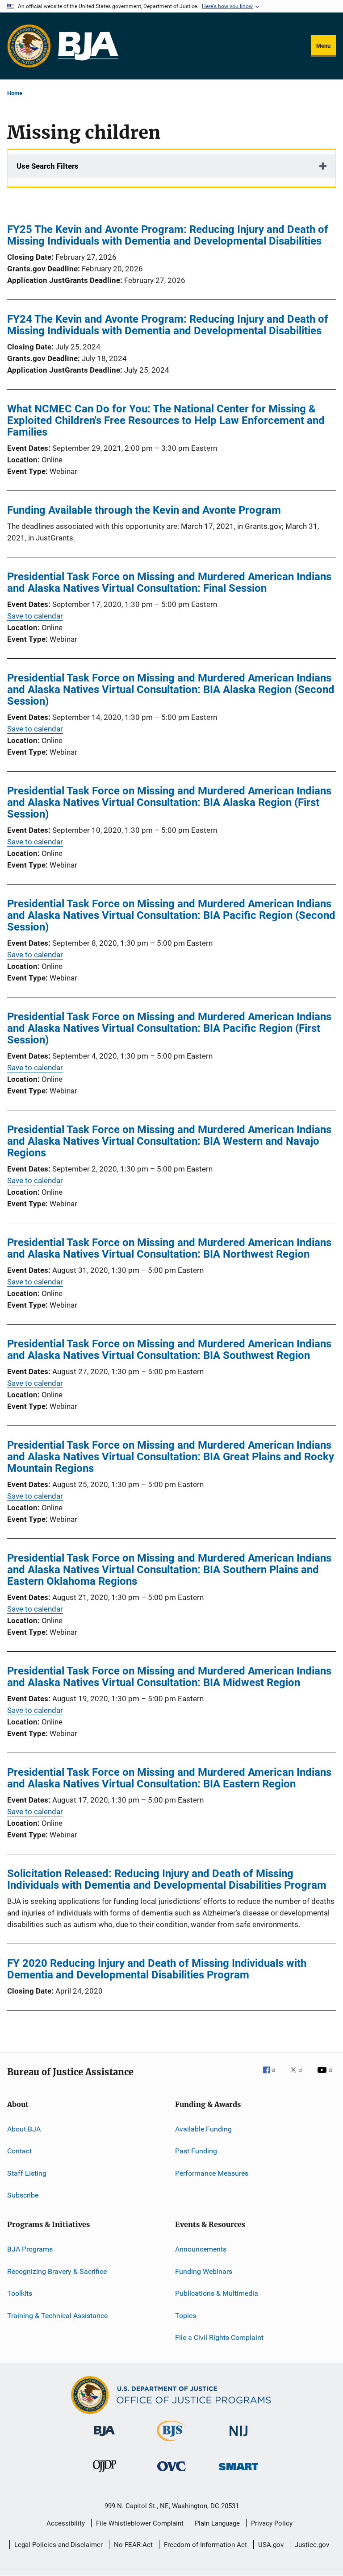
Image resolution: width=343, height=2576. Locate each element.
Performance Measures (212, 2173)
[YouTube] (326, 2076)
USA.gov (271, 2545)
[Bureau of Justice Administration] (104, 2438)
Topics (186, 2315)
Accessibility (66, 2523)
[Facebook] (273, 2076)
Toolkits (20, 2293)
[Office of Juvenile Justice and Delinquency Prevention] (105, 2474)
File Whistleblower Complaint (140, 2523)
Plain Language (217, 2523)
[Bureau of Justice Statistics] (171, 2443)
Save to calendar (35, 616)
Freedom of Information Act (205, 2545)
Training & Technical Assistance (57, 2315)
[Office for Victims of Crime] (171, 2473)
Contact (19, 2151)
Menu (323, 46)
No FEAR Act (133, 2545)
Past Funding (196, 2151)
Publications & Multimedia (217, 2293)
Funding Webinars (204, 2271)
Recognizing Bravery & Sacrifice (57, 2271)
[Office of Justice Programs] (29, 46)
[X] (300, 2076)
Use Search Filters (48, 166)
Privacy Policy (272, 2523)
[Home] (88, 46)
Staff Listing (27, 2173)
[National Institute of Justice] (238, 2438)
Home (15, 93)
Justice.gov (312, 2545)
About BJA (24, 2129)
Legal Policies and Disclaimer (59, 2545)
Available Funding (203, 2129)
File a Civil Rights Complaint (219, 2337)
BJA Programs (30, 2249)
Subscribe (23, 2195)
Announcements (201, 2249)
